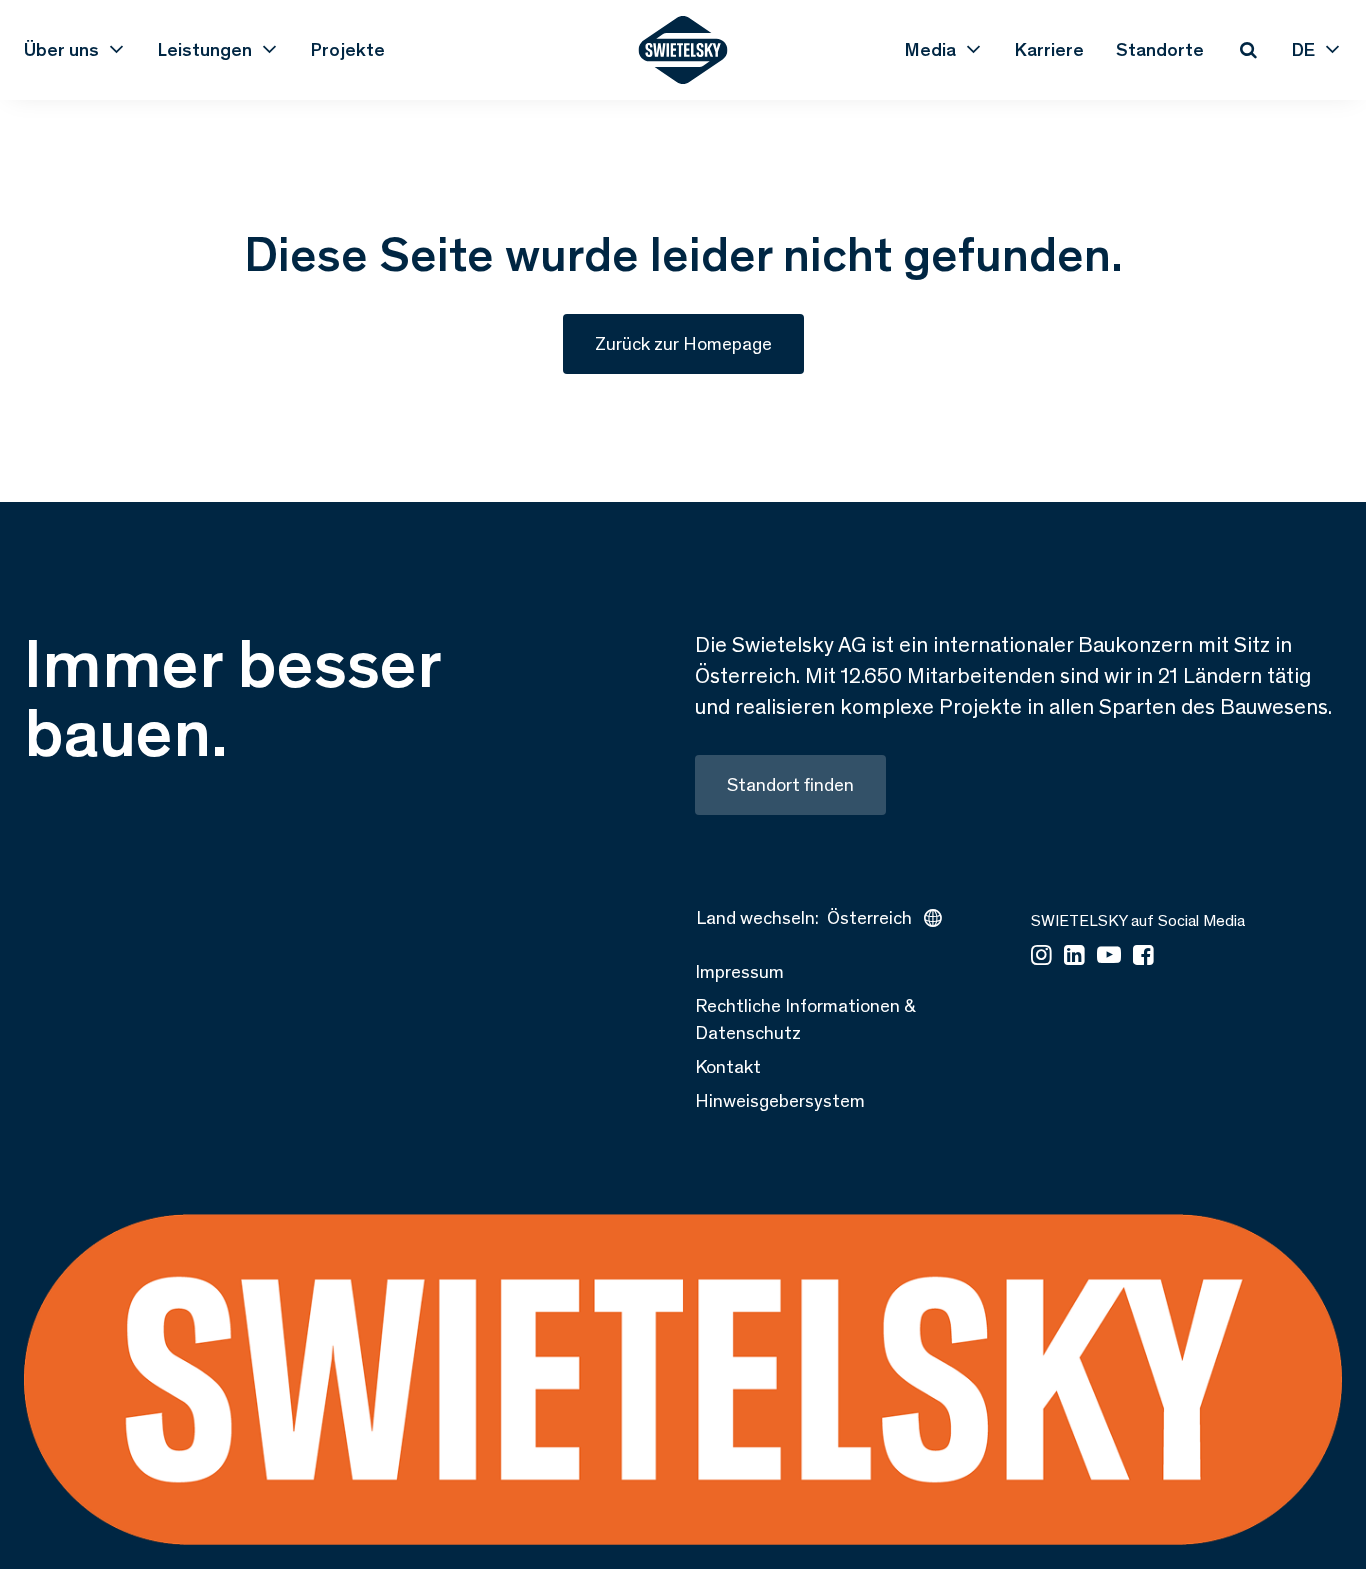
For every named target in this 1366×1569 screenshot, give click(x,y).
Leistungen (205, 50)
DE (1303, 50)
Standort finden (790, 784)
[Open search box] (1248, 50)
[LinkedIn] (1074, 956)
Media (930, 50)
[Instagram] (1041, 956)
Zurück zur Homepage (683, 343)
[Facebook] (1143, 956)
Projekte (348, 50)
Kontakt (728, 1066)
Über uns (61, 50)
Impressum (739, 971)
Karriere (1049, 50)
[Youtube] (1109, 956)
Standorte (1160, 50)
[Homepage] (683, 50)
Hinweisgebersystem (780, 1100)
